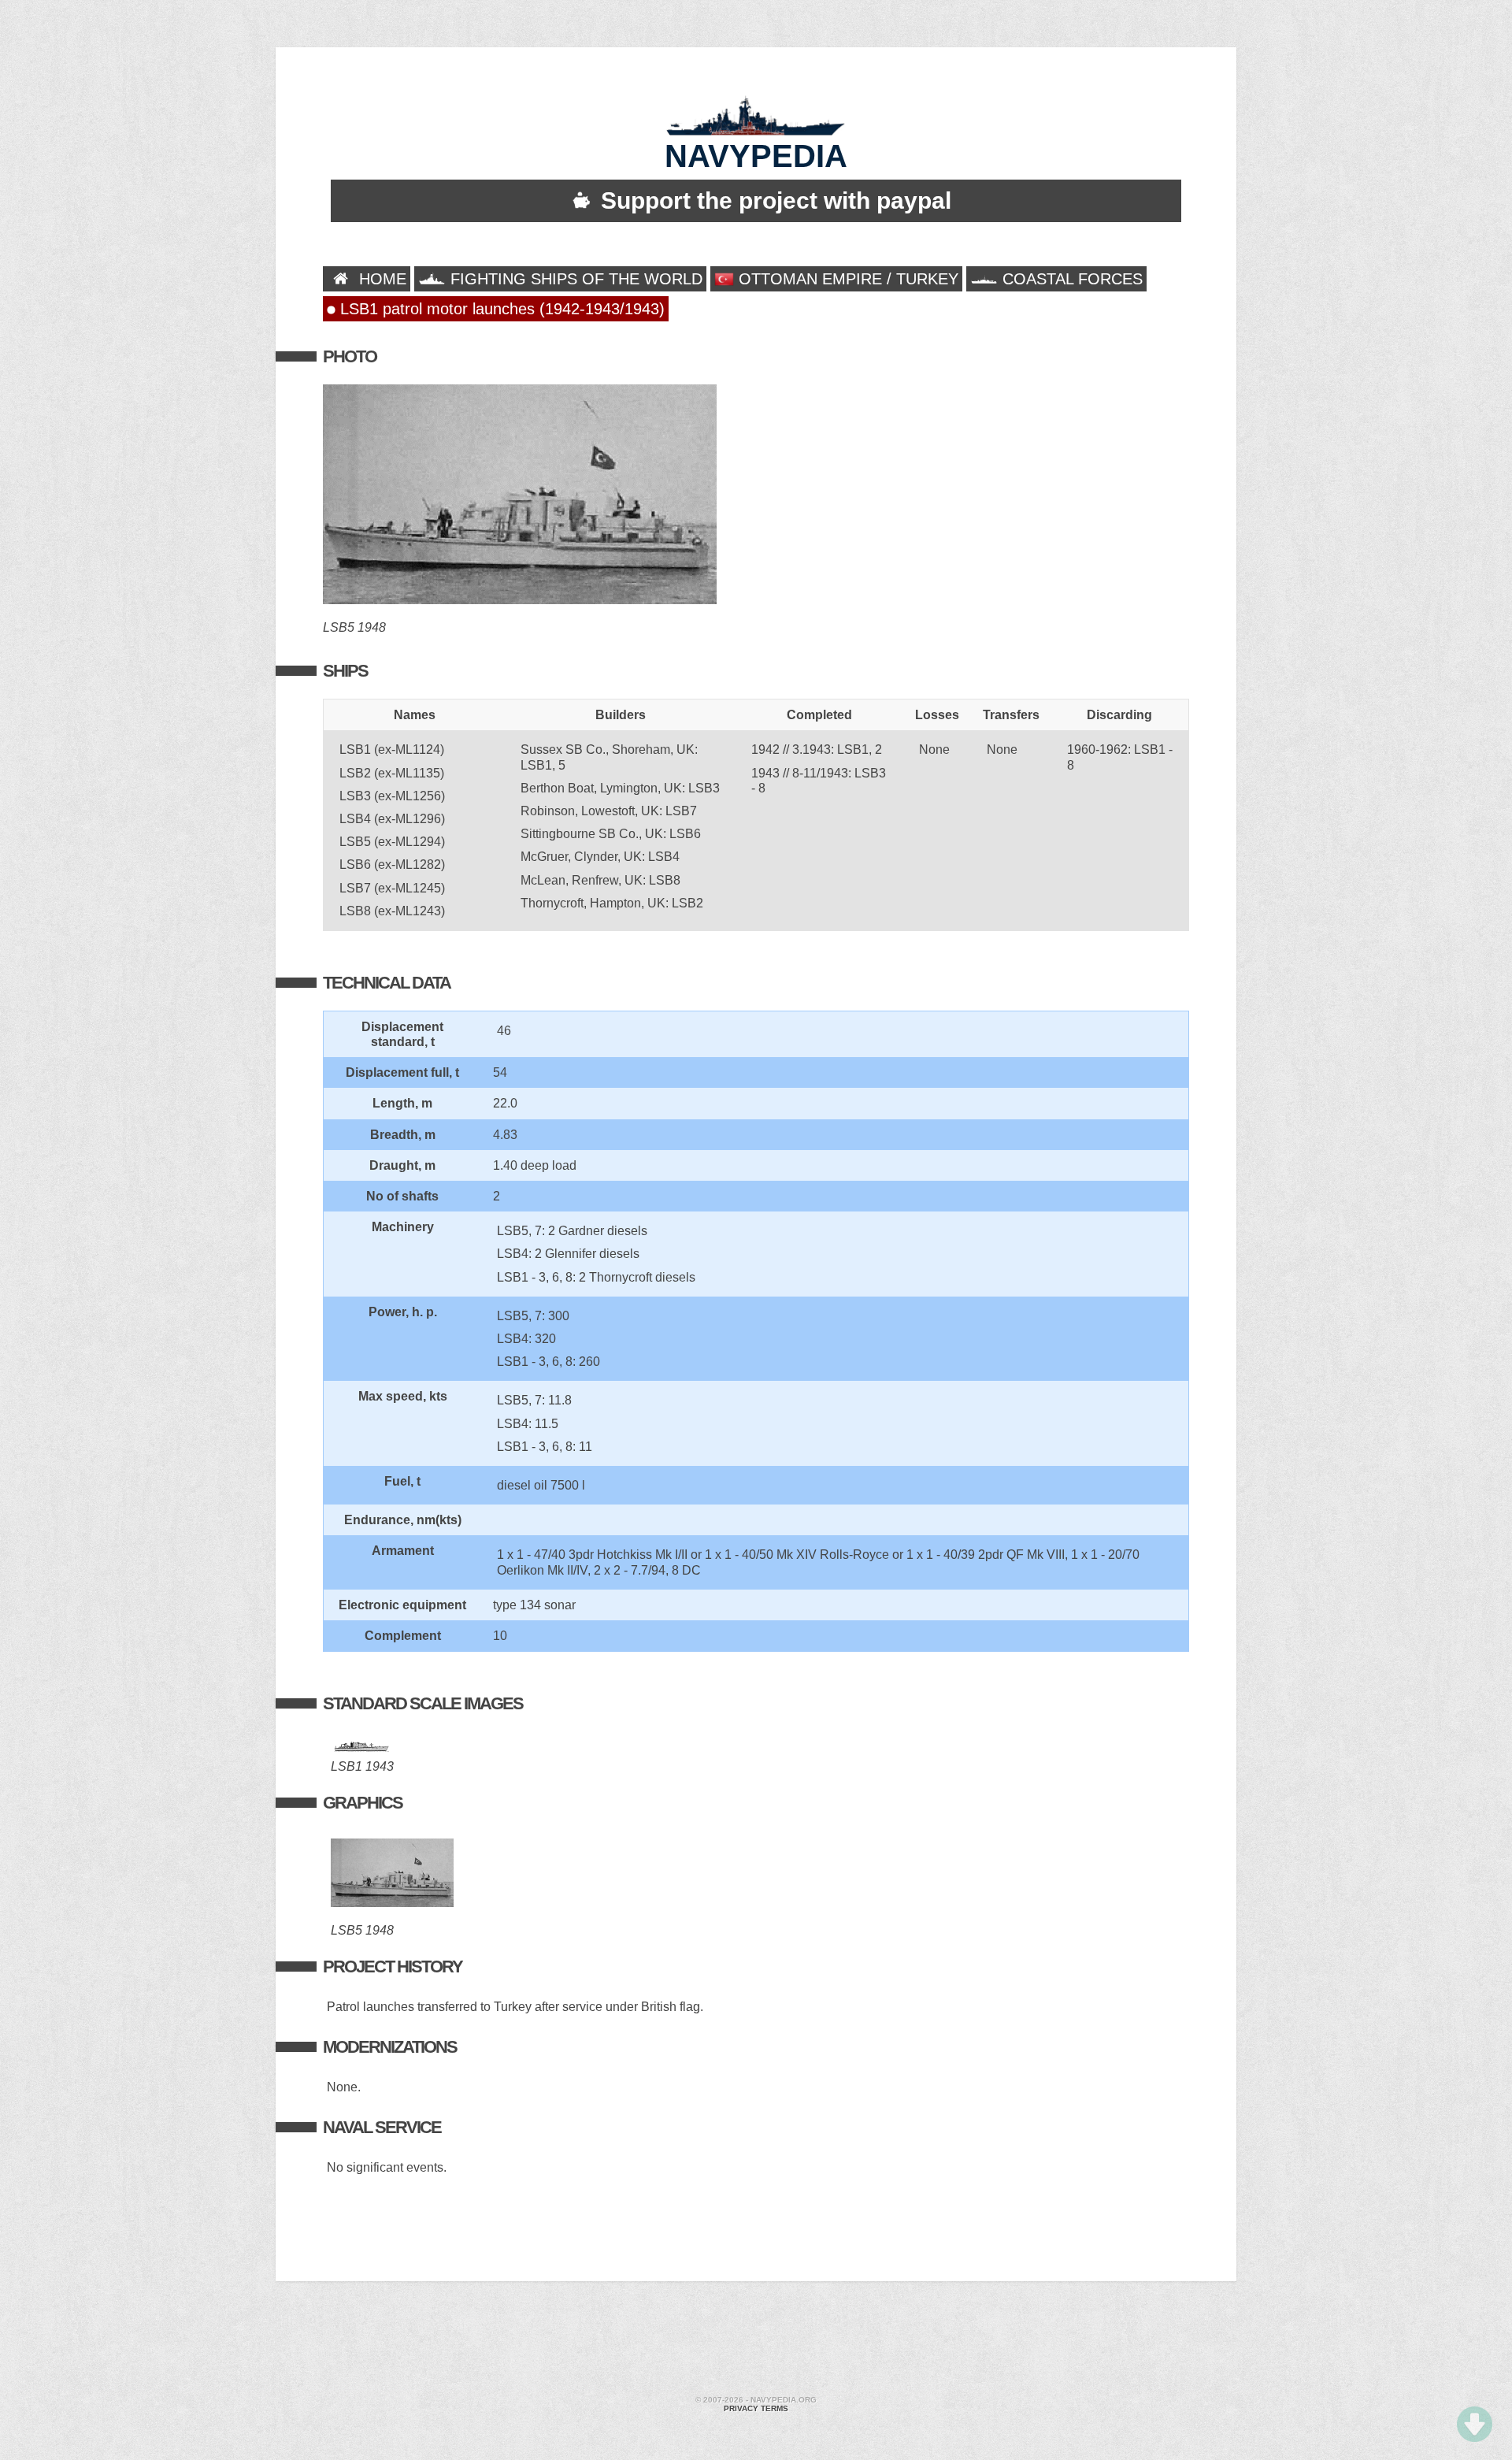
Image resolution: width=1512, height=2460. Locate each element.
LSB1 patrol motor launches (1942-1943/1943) (500, 309)
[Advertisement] (756, 2340)
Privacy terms (756, 2408)
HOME (380, 279)
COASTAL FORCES (1070, 279)
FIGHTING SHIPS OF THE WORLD (574, 279)
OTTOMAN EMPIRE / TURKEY (846, 279)
